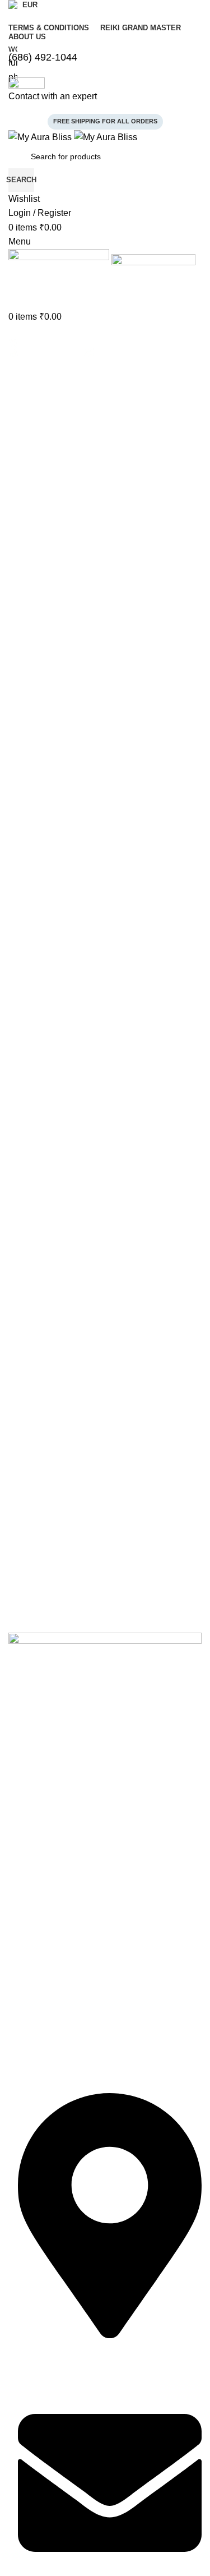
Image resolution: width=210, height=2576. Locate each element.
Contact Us (28, 1825)
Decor (19, 1950)
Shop (18, 1845)
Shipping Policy (35, 2055)
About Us (25, 1806)
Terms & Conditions (43, 1997)
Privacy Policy (33, 2016)
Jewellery (25, 1892)
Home (19, 1787)
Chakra (21, 1930)
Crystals (23, 1911)
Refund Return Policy (46, 2036)
